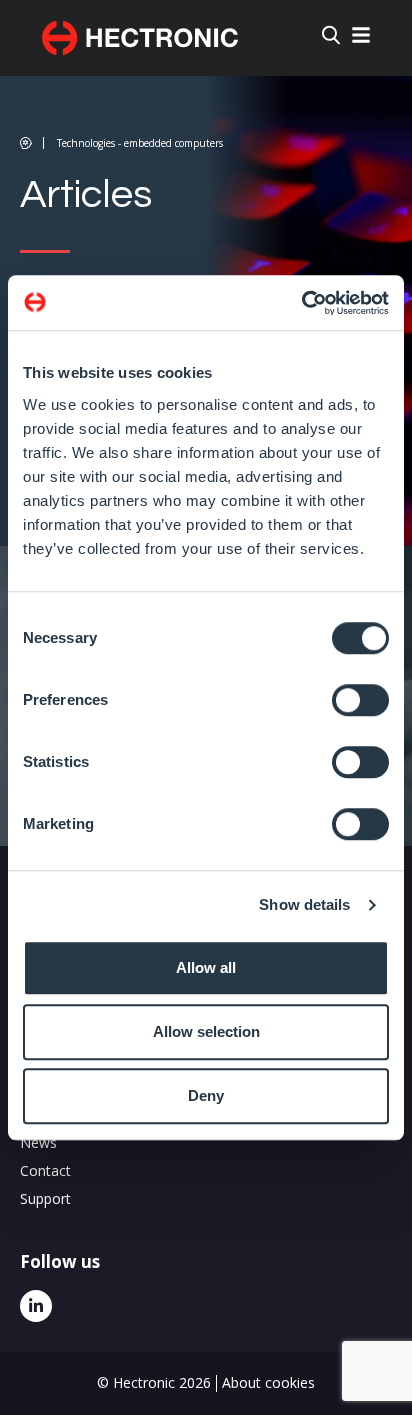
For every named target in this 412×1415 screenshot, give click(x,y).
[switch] (360, 700)
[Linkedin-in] (36, 1306)
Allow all (206, 967)
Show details (304, 904)
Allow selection (206, 1031)
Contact (45, 1170)
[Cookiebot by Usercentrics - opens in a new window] (301, 303)
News (38, 1142)
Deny (206, 1095)
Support (45, 1198)
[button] (121, 143)
